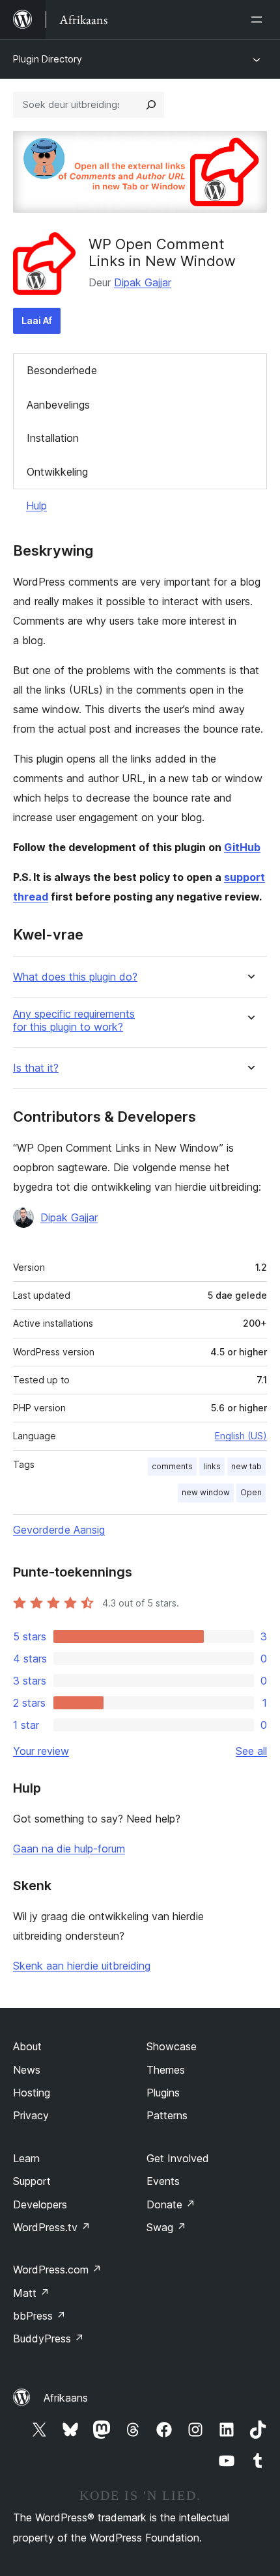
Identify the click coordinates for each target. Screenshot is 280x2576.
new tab (246, 1466)
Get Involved (178, 2158)
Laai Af (37, 320)
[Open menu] (259, 20)
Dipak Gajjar (143, 282)
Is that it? (36, 1068)
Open (251, 1492)
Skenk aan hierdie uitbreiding (82, 1966)
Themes (166, 2070)
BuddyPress (49, 2339)
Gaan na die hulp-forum (69, 1849)
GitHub (242, 847)
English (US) (241, 1436)
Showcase (172, 2046)
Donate (171, 2204)
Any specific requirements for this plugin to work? (74, 1020)
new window (206, 1492)
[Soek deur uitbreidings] (151, 105)
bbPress (39, 2316)
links (212, 1466)
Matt (31, 2293)
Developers (40, 2204)
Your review (41, 1751)
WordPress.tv (52, 2227)
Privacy (31, 2115)
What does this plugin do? (75, 977)
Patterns (167, 2115)
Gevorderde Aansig (59, 1530)
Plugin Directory (48, 59)
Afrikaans (66, 2398)
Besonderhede (62, 370)
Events (163, 2181)
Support (32, 2181)
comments (172, 1466)
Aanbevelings (58, 405)
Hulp (36, 506)
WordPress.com (57, 2270)
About (27, 2046)
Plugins (163, 2093)
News (27, 2070)
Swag (166, 2227)
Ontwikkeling (57, 472)
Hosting (32, 2093)
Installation (53, 438)
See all (251, 1751)
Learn (26, 2158)
